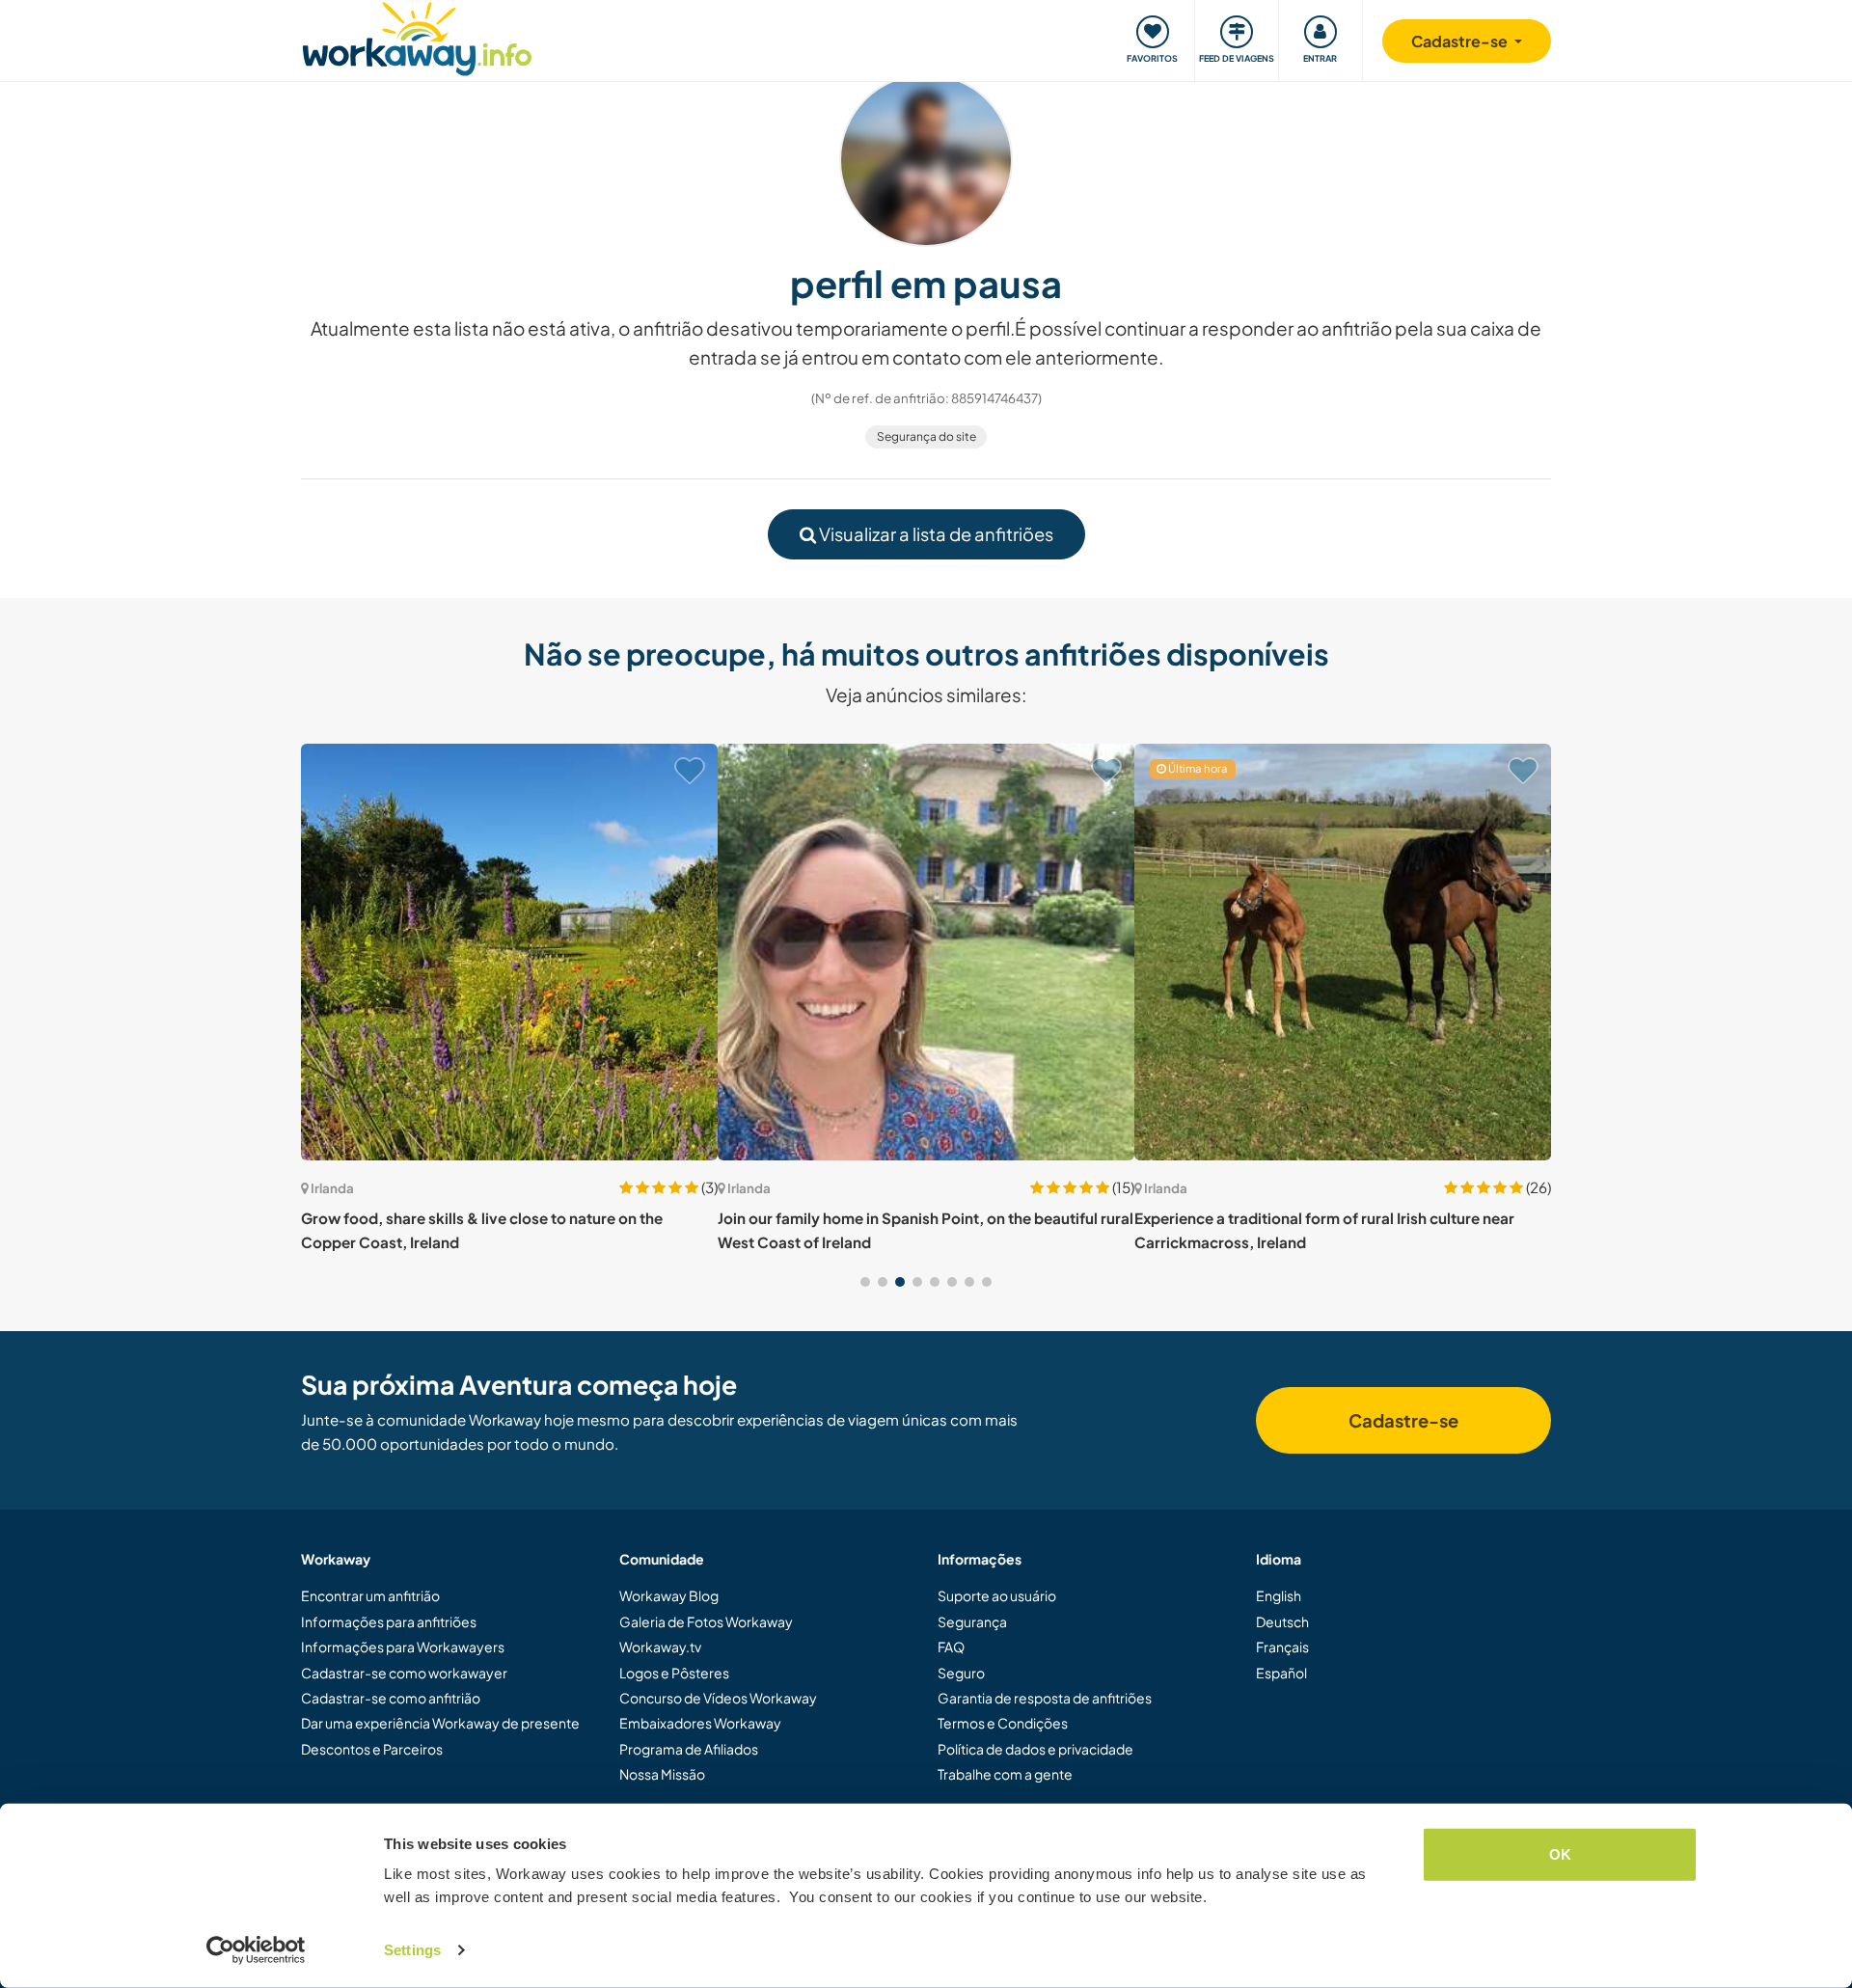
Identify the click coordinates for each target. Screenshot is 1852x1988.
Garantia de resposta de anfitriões (1045, 1698)
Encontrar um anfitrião (370, 1595)
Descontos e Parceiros (372, 1749)
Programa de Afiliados (689, 1749)
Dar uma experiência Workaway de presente (440, 1723)
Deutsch (1282, 1621)
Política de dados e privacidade (1035, 1749)
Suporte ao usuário (997, 1595)
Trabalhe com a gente (1005, 1774)
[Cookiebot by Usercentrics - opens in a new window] (256, 1950)
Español (1281, 1673)
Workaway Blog (669, 1595)
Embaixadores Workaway (700, 1723)
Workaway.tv (660, 1647)
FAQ (951, 1647)
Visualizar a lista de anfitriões (935, 534)
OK (1560, 1854)
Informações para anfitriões (389, 1621)
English (1279, 1595)
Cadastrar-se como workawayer (404, 1673)
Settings (412, 1950)
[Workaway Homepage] (417, 36)
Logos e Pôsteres (674, 1673)
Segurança (972, 1621)
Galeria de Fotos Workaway (706, 1621)
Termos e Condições (1003, 1723)
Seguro (961, 1673)
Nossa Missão (662, 1774)
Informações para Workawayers (403, 1647)
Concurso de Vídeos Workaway (718, 1698)
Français (1282, 1647)
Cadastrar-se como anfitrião (391, 1698)
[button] (865, 1282)
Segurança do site (926, 436)
